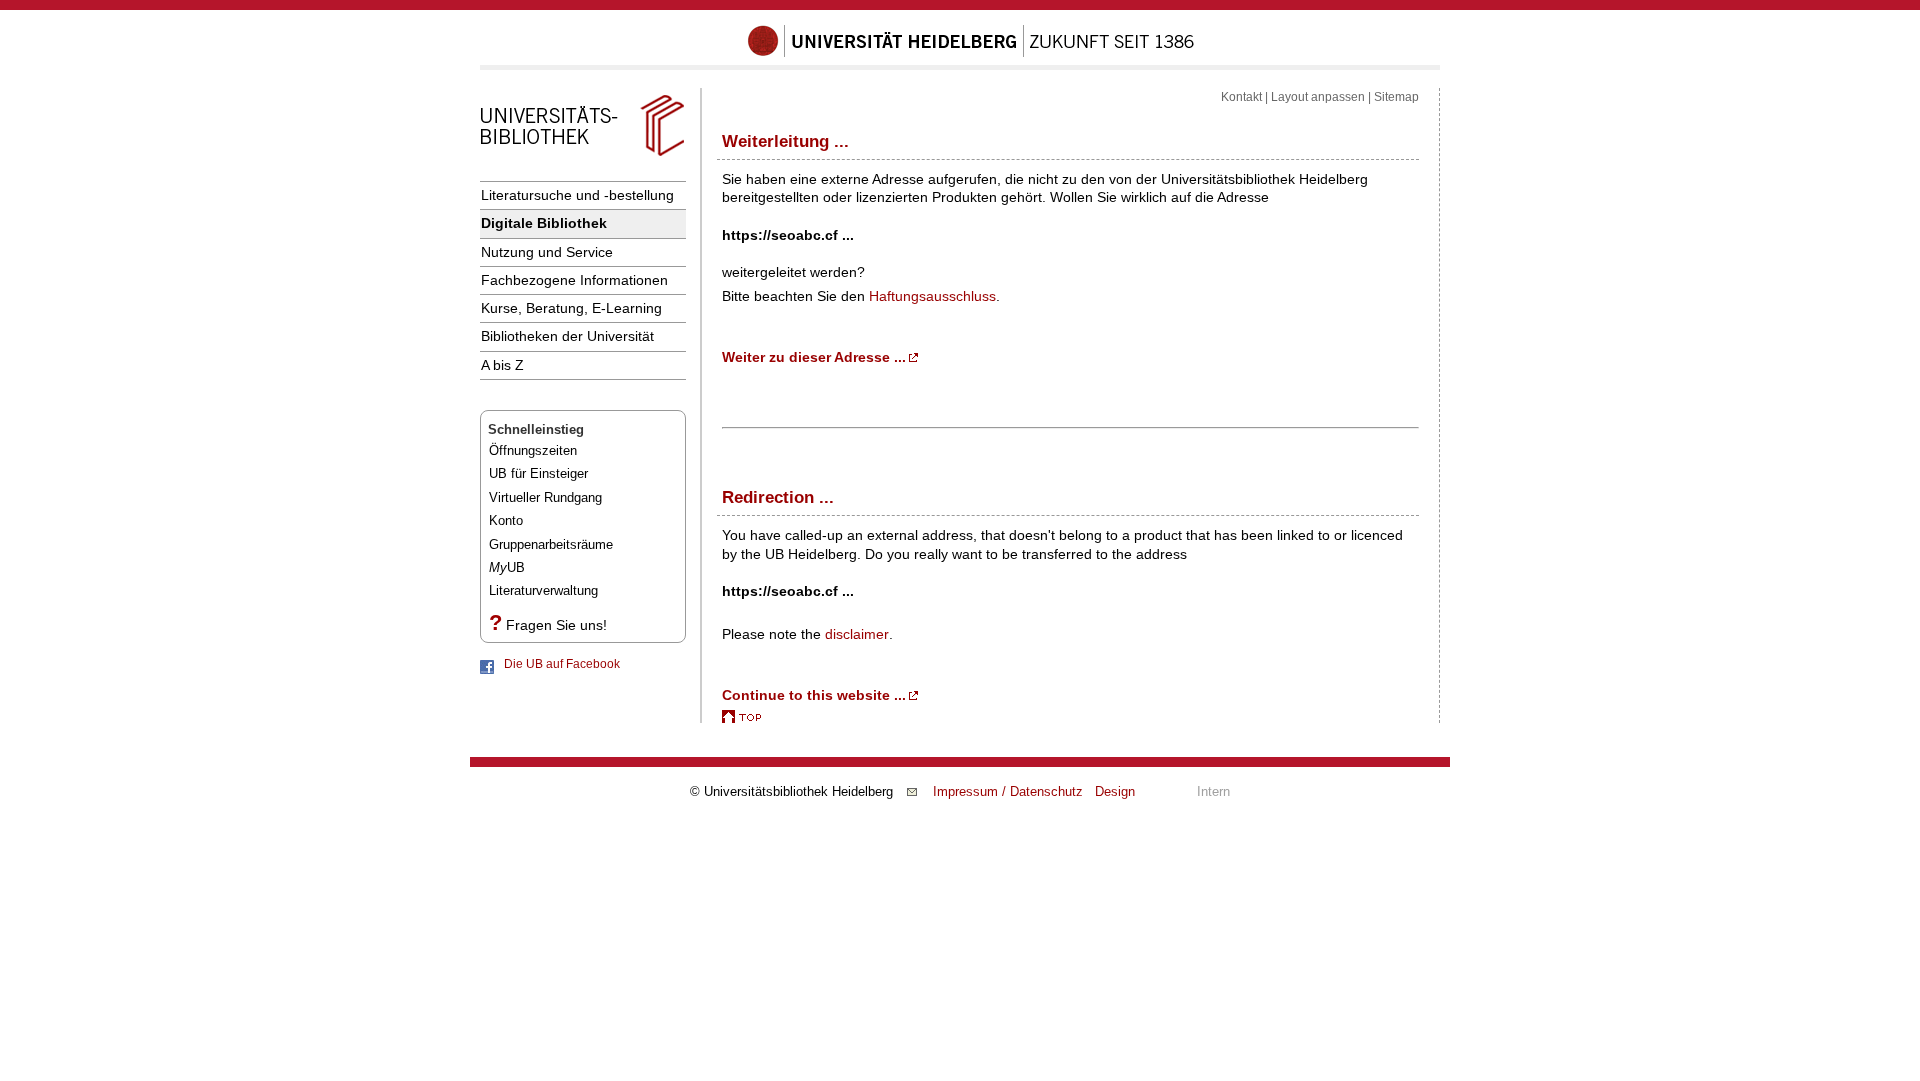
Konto (506, 520)
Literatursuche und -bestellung (577, 195)
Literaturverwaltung (543, 590)
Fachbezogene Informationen (574, 280)
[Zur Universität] (971, 53)
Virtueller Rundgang (545, 497)
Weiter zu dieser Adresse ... (814, 357)
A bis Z (502, 365)
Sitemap (1396, 97)
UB (507, 567)
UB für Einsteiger (538, 473)
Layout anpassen (1318, 97)
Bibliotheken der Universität (567, 336)
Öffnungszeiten (533, 450)
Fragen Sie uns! (556, 625)
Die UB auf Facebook (562, 664)
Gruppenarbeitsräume (551, 544)
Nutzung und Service (547, 252)
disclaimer (857, 634)
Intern (1213, 791)
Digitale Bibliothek (544, 223)
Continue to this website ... (814, 695)
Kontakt (1241, 97)
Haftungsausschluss (932, 296)
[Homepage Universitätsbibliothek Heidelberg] (582, 156)
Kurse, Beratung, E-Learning (571, 308)
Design (1115, 791)
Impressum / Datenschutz (1008, 791)
